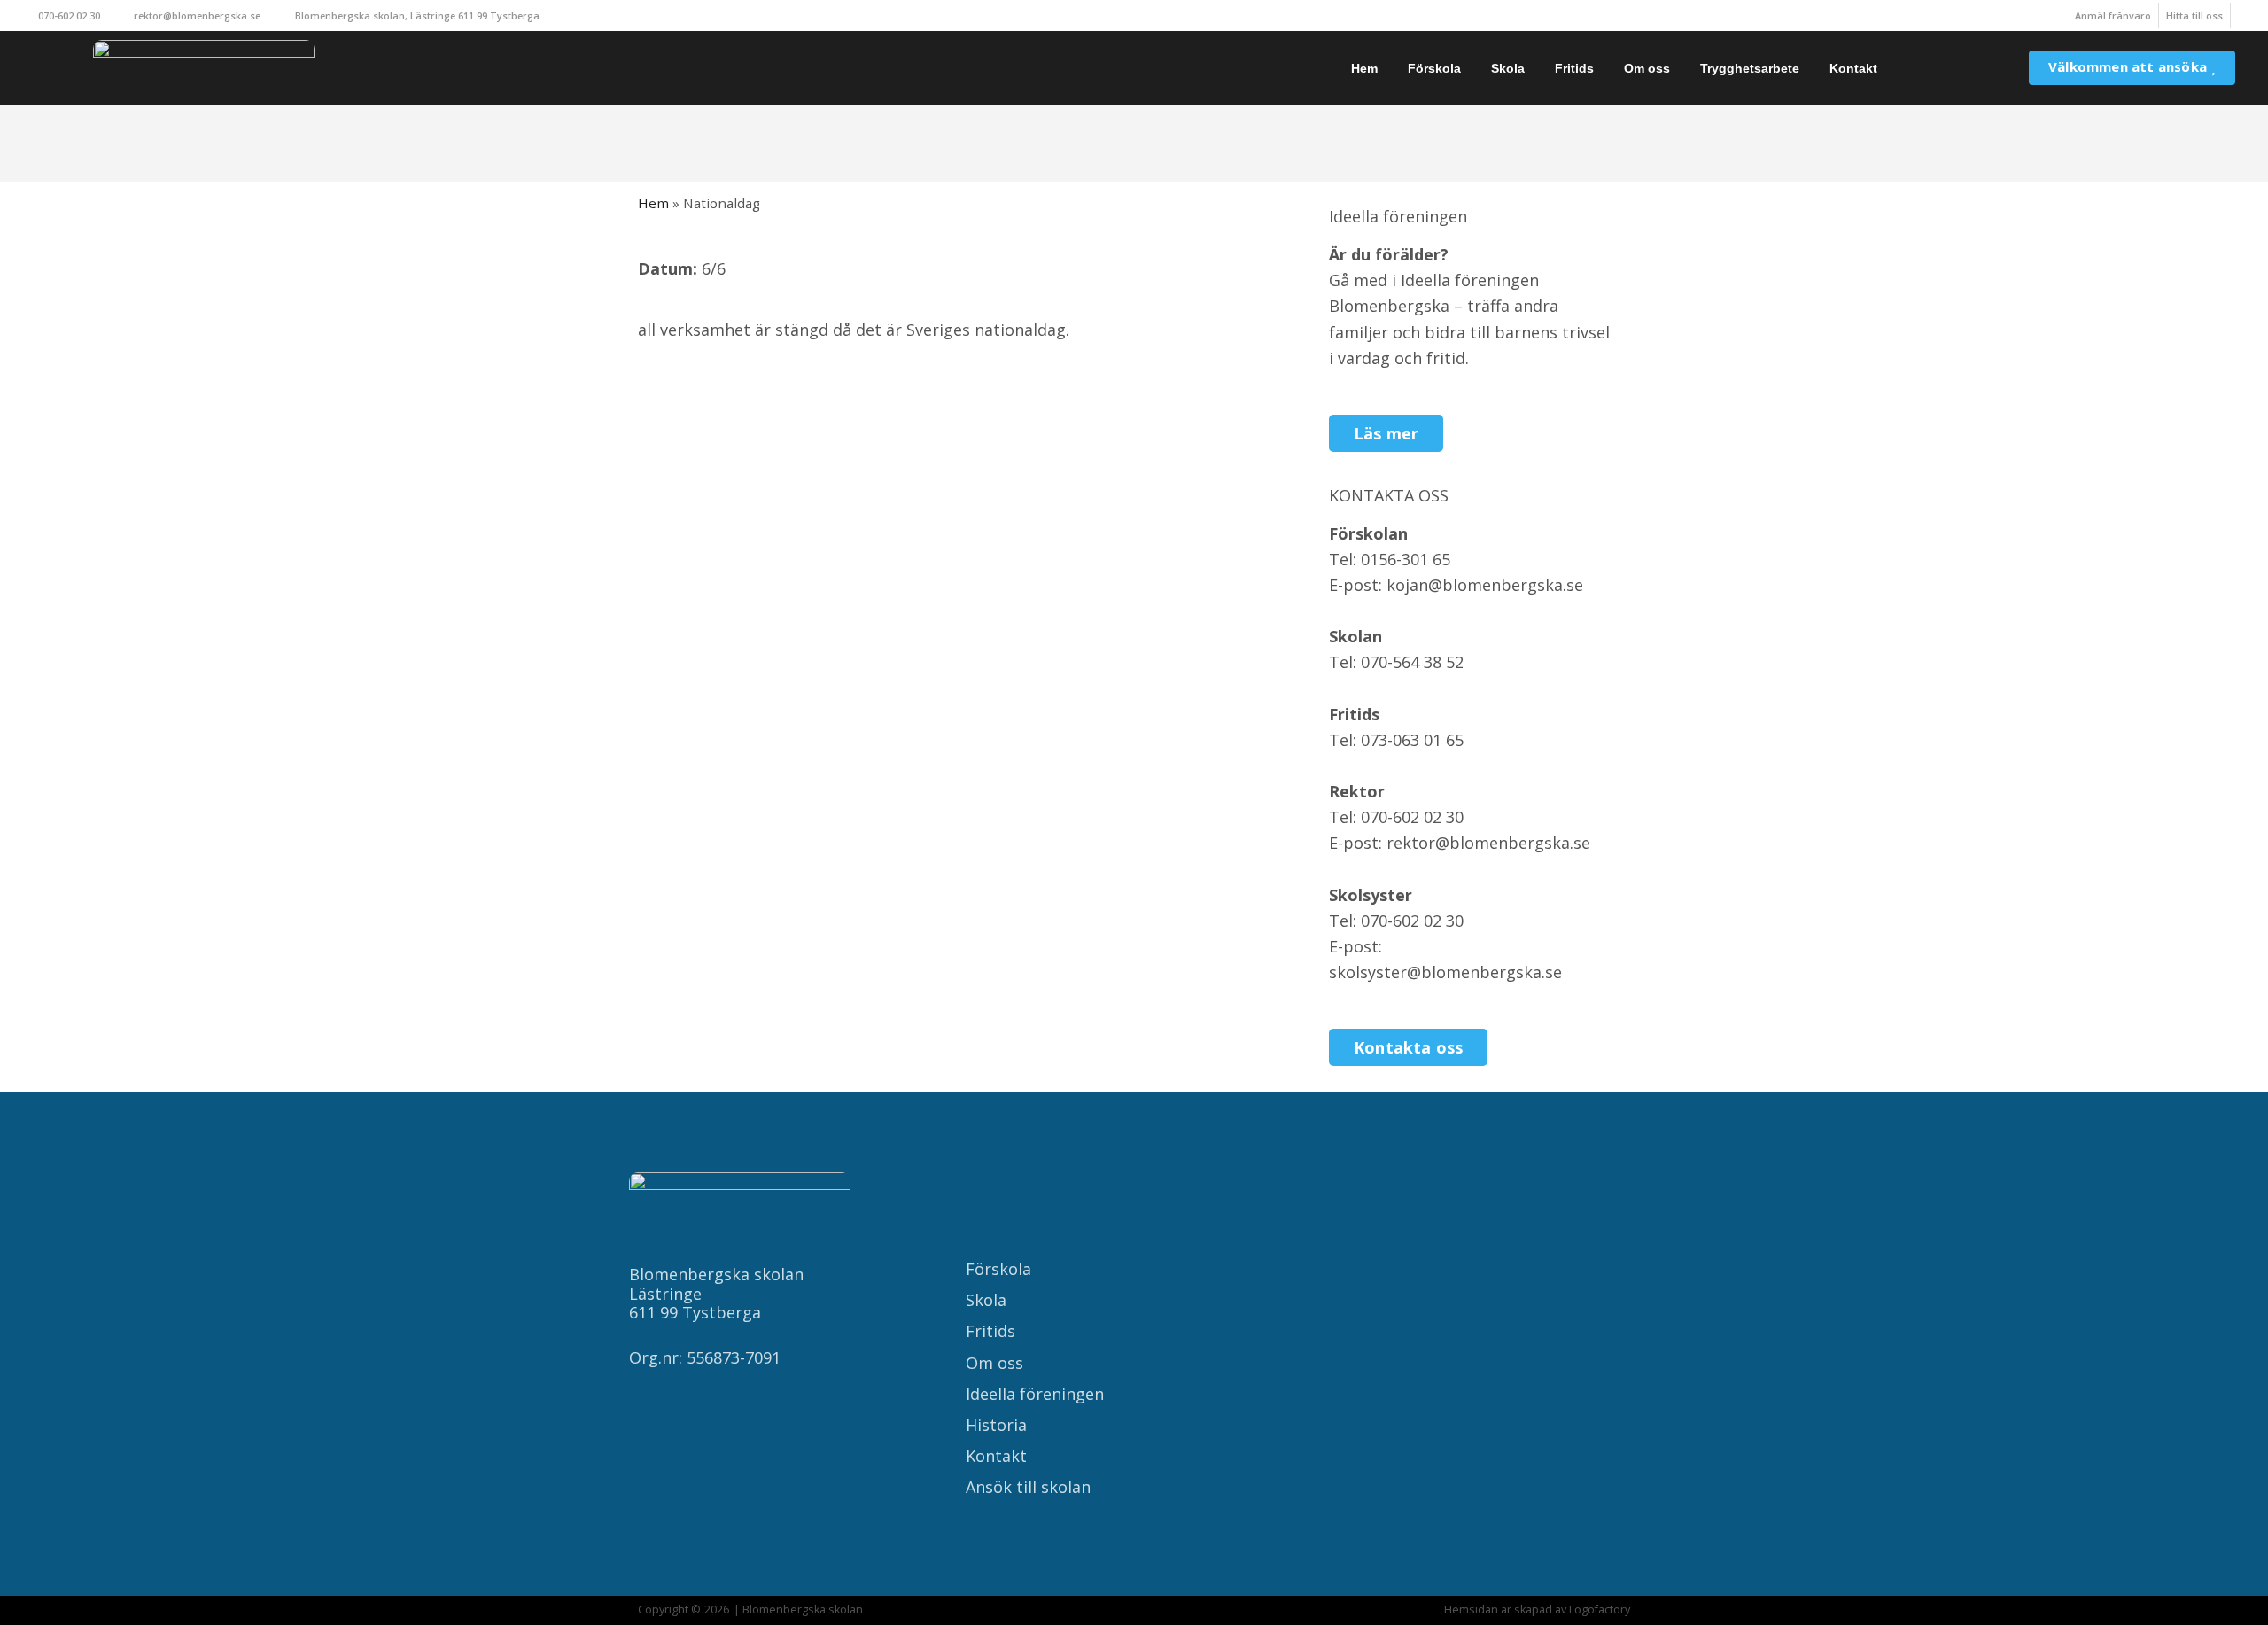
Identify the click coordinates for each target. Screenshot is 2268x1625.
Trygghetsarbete (1750, 68)
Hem (1364, 68)
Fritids (1574, 68)
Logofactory (1600, 1609)
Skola (1508, 68)
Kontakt (1853, 68)
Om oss (1647, 68)
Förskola (1434, 68)
